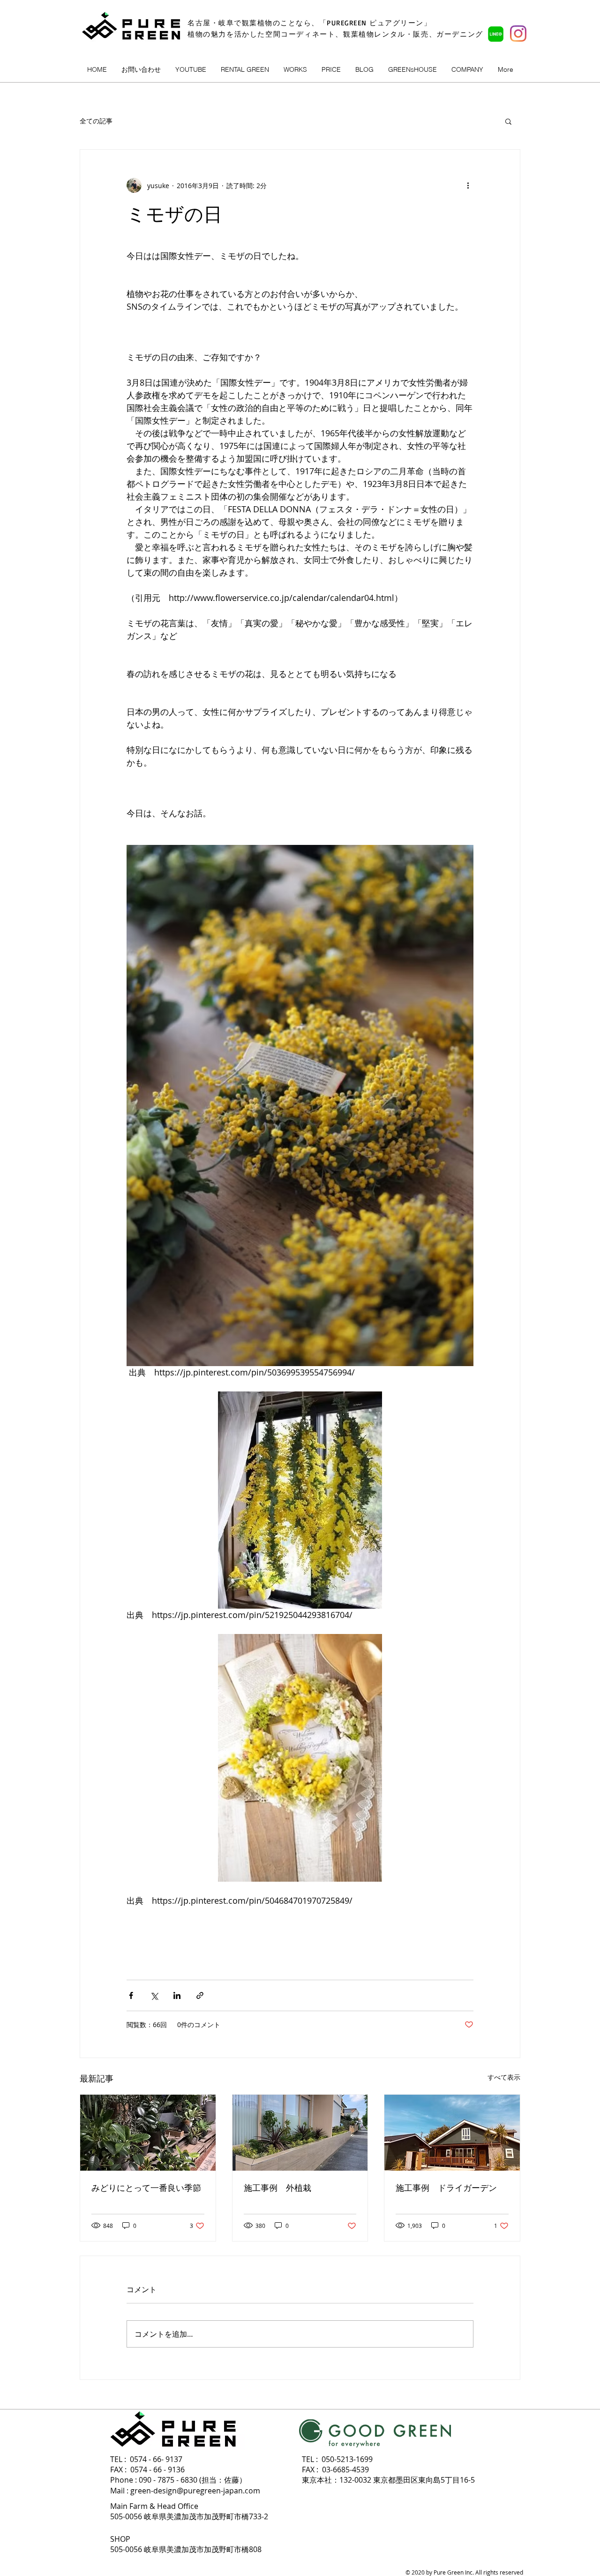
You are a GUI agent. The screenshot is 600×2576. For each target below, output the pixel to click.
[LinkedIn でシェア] (177, 1995)
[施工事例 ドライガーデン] (452, 2133)
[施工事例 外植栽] (300, 2133)
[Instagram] (518, 34)
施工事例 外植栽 (277, 2188)
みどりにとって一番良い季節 (146, 2188)
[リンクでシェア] (200, 1995)
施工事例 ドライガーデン (446, 2188)
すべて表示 (504, 2077)
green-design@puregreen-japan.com (195, 2491)
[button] (508, 121)
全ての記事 (96, 121)
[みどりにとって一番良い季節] (148, 2133)
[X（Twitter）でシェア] (154, 1995)
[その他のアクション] (468, 185)
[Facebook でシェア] (131, 1995)
